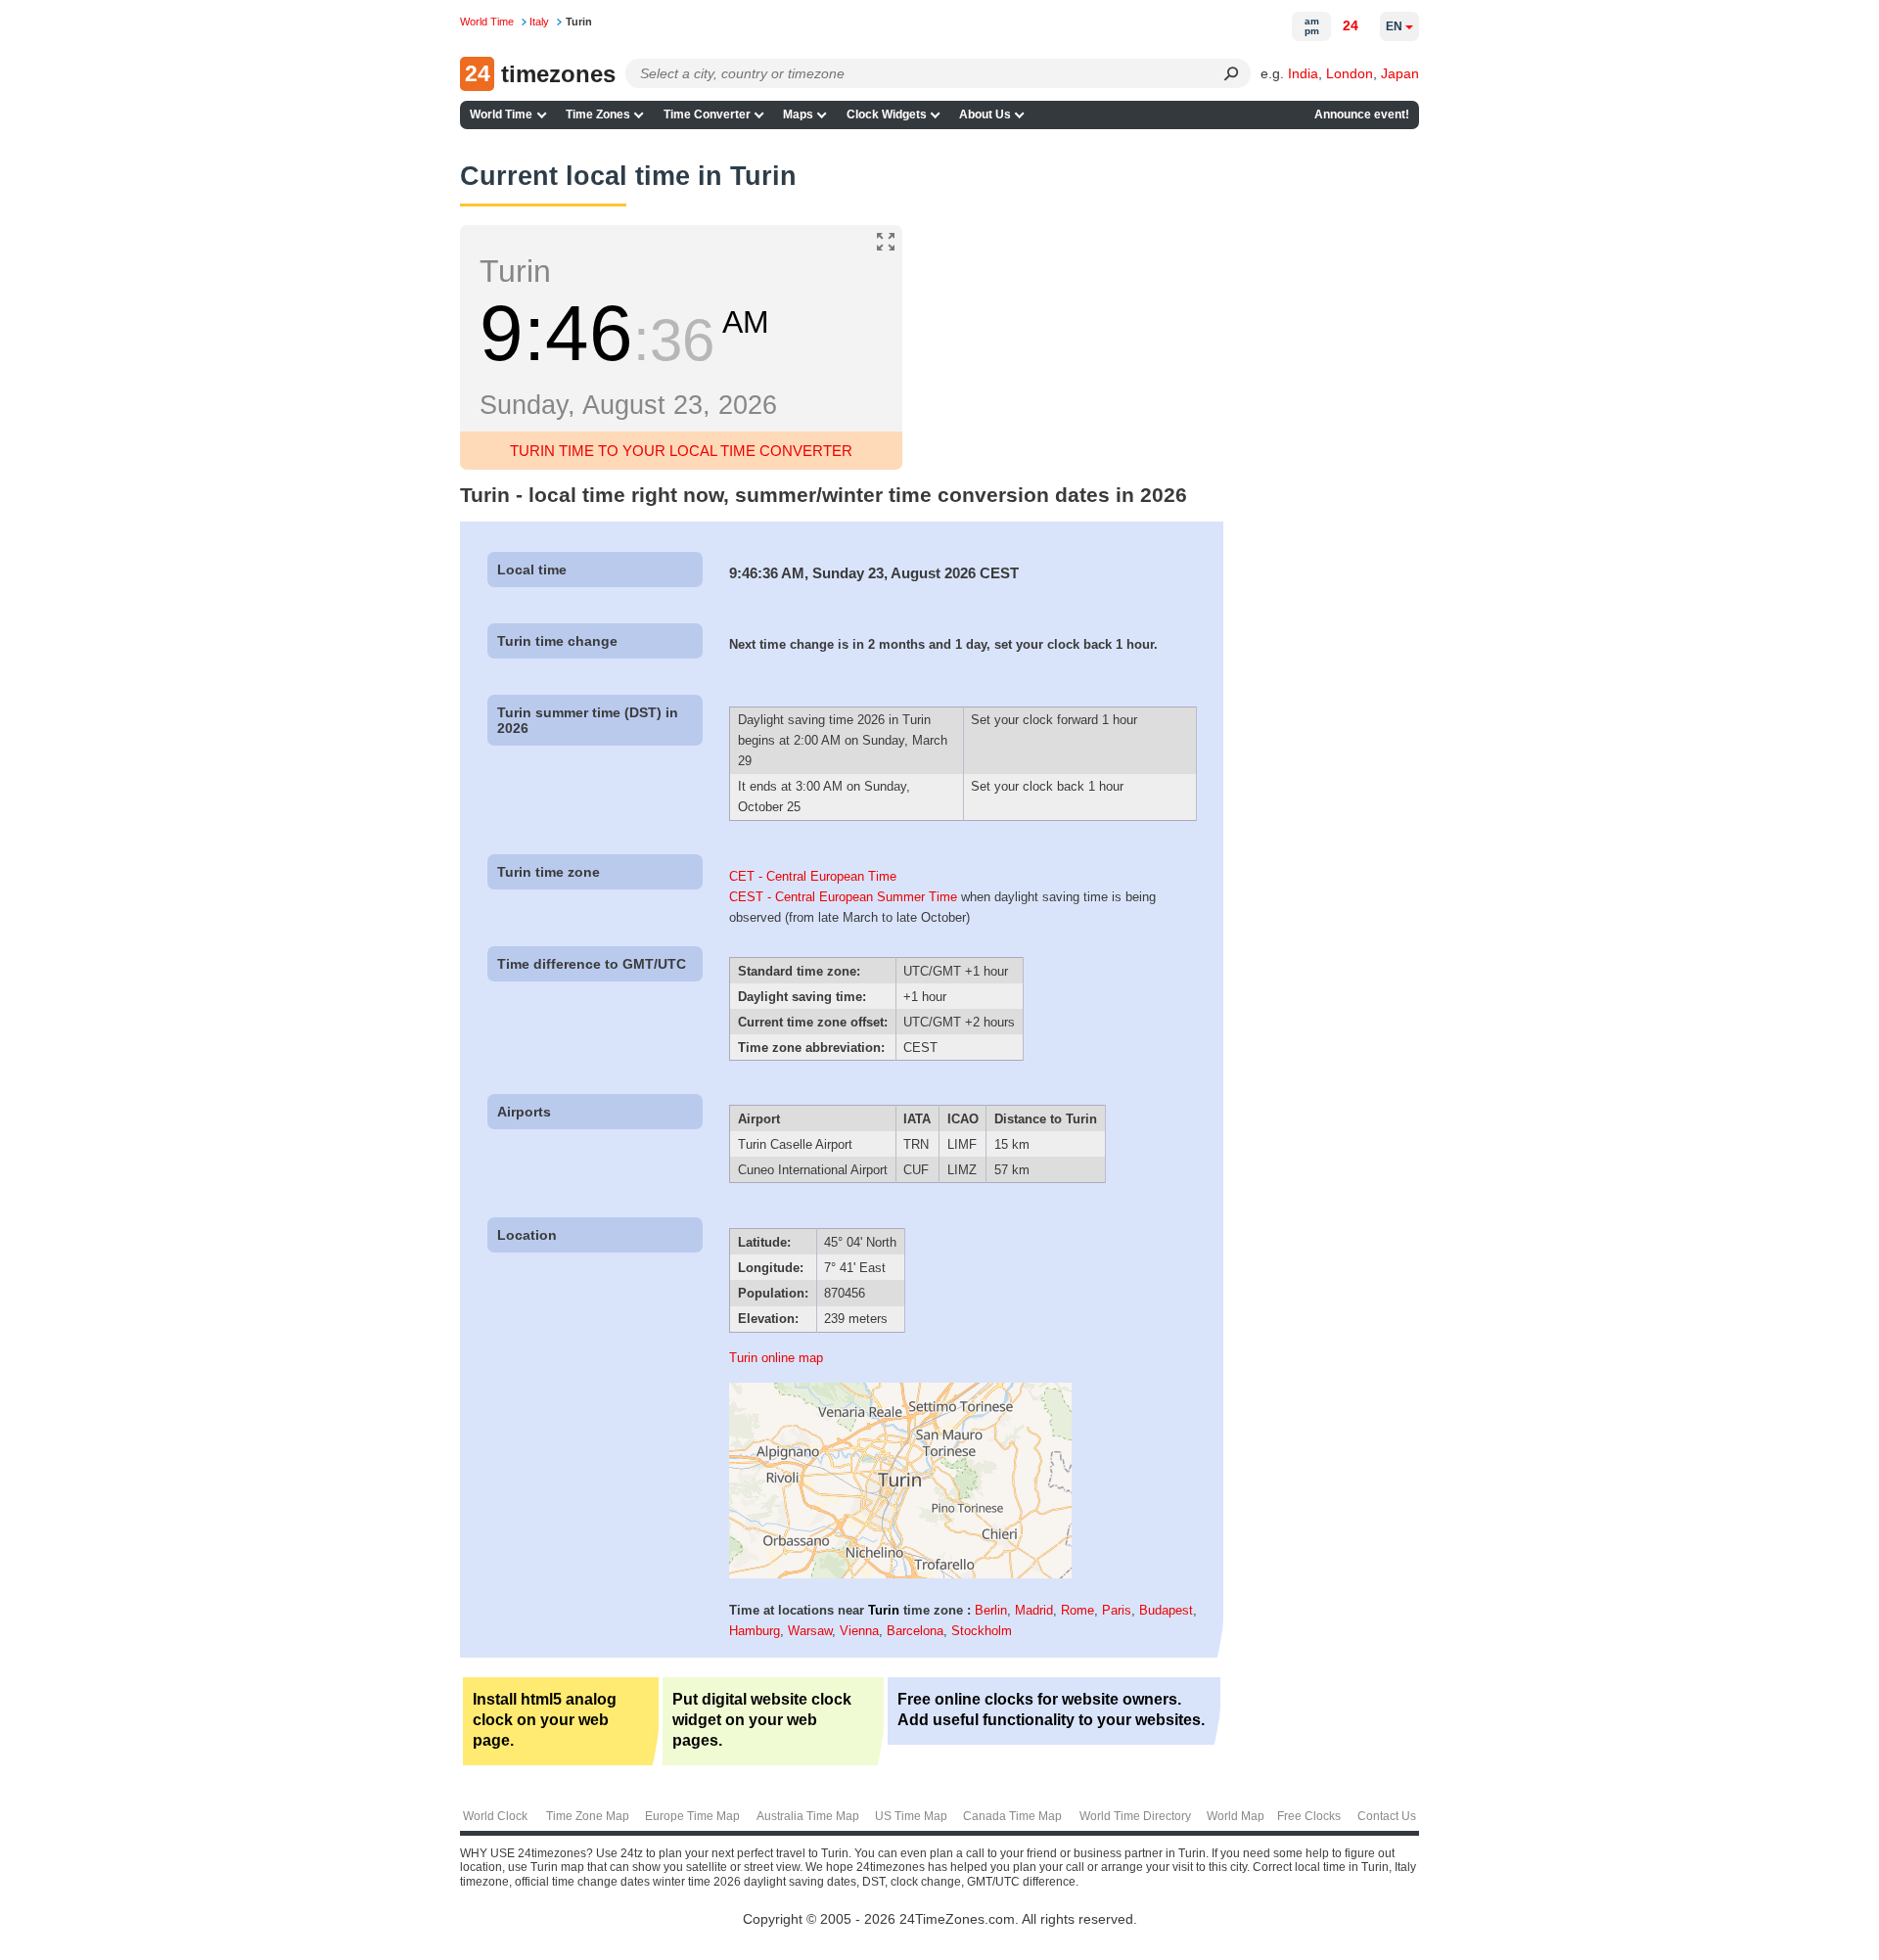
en (1394, 26)
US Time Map (911, 1816)
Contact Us (1387, 1816)
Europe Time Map (692, 1816)
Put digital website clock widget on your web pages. (762, 1720)
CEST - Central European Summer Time (843, 897)
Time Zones (598, 114)
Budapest (1166, 1610)
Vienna (859, 1631)
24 (1351, 25)
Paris (1117, 1610)
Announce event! (1362, 114)
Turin (884, 1610)
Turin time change (557, 641)
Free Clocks (1309, 1816)
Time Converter (707, 114)
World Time (501, 114)
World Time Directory (1135, 1816)
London (1350, 73)
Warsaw (810, 1631)
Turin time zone (549, 872)
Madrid (1034, 1610)
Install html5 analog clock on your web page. (545, 1720)
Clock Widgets (887, 114)
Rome (1077, 1610)
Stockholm (982, 1631)
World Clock (495, 1816)
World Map (1236, 1816)
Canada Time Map (1012, 1816)
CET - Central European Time (813, 876)
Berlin (991, 1610)
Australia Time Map (808, 1816)
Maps (798, 114)
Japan (1400, 73)
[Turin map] (900, 1574)
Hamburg (755, 1631)
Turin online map (776, 1358)
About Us (985, 114)
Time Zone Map (588, 1816)
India (1303, 73)
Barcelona (915, 1631)
